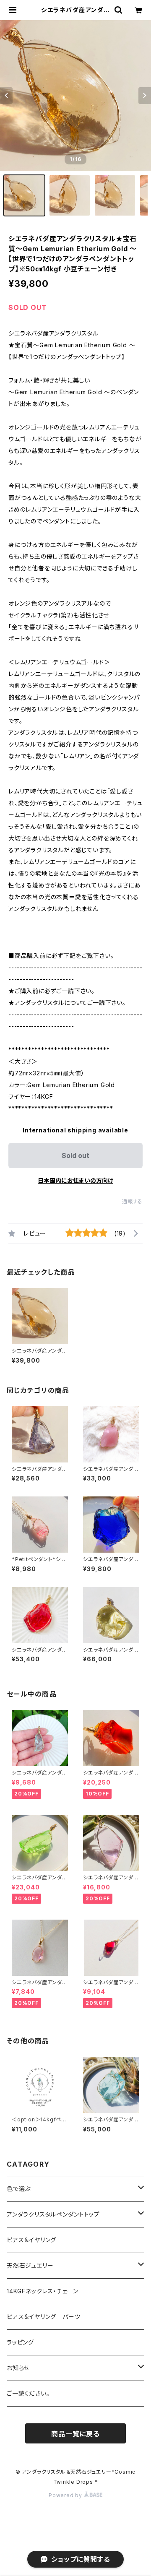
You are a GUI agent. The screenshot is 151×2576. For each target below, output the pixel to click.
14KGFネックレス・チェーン (43, 2291)
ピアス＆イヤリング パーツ (43, 2317)
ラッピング (20, 2342)
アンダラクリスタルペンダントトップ (53, 2214)
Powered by (66, 2495)
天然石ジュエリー (30, 2265)
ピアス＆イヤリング (31, 2240)
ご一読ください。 (28, 2393)
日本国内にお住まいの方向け (75, 1180)
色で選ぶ (19, 2189)
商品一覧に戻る (75, 2434)
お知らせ (18, 2368)
